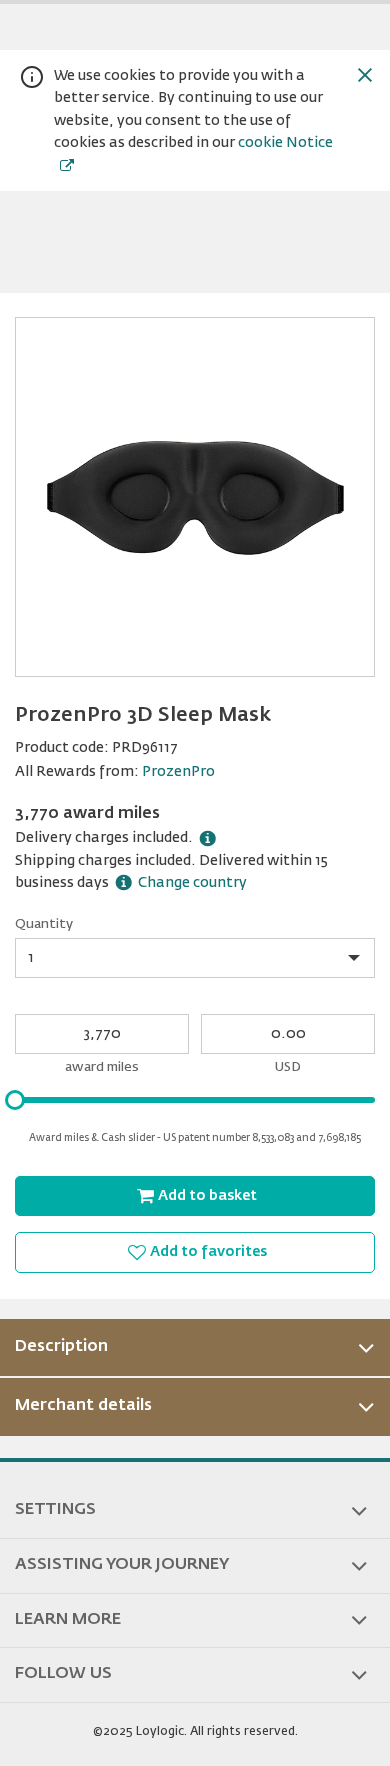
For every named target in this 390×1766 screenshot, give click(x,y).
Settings (55, 1510)
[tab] (195, 1348)
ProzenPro (178, 772)
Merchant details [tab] (83, 1406)
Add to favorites (208, 1252)
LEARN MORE (68, 1620)
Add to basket (207, 1196)
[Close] (365, 75)
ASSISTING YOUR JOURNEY (122, 1565)
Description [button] (61, 1347)
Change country (192, 883)
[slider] (15, 1100)
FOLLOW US (63, 1674)
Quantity (44, 924)
